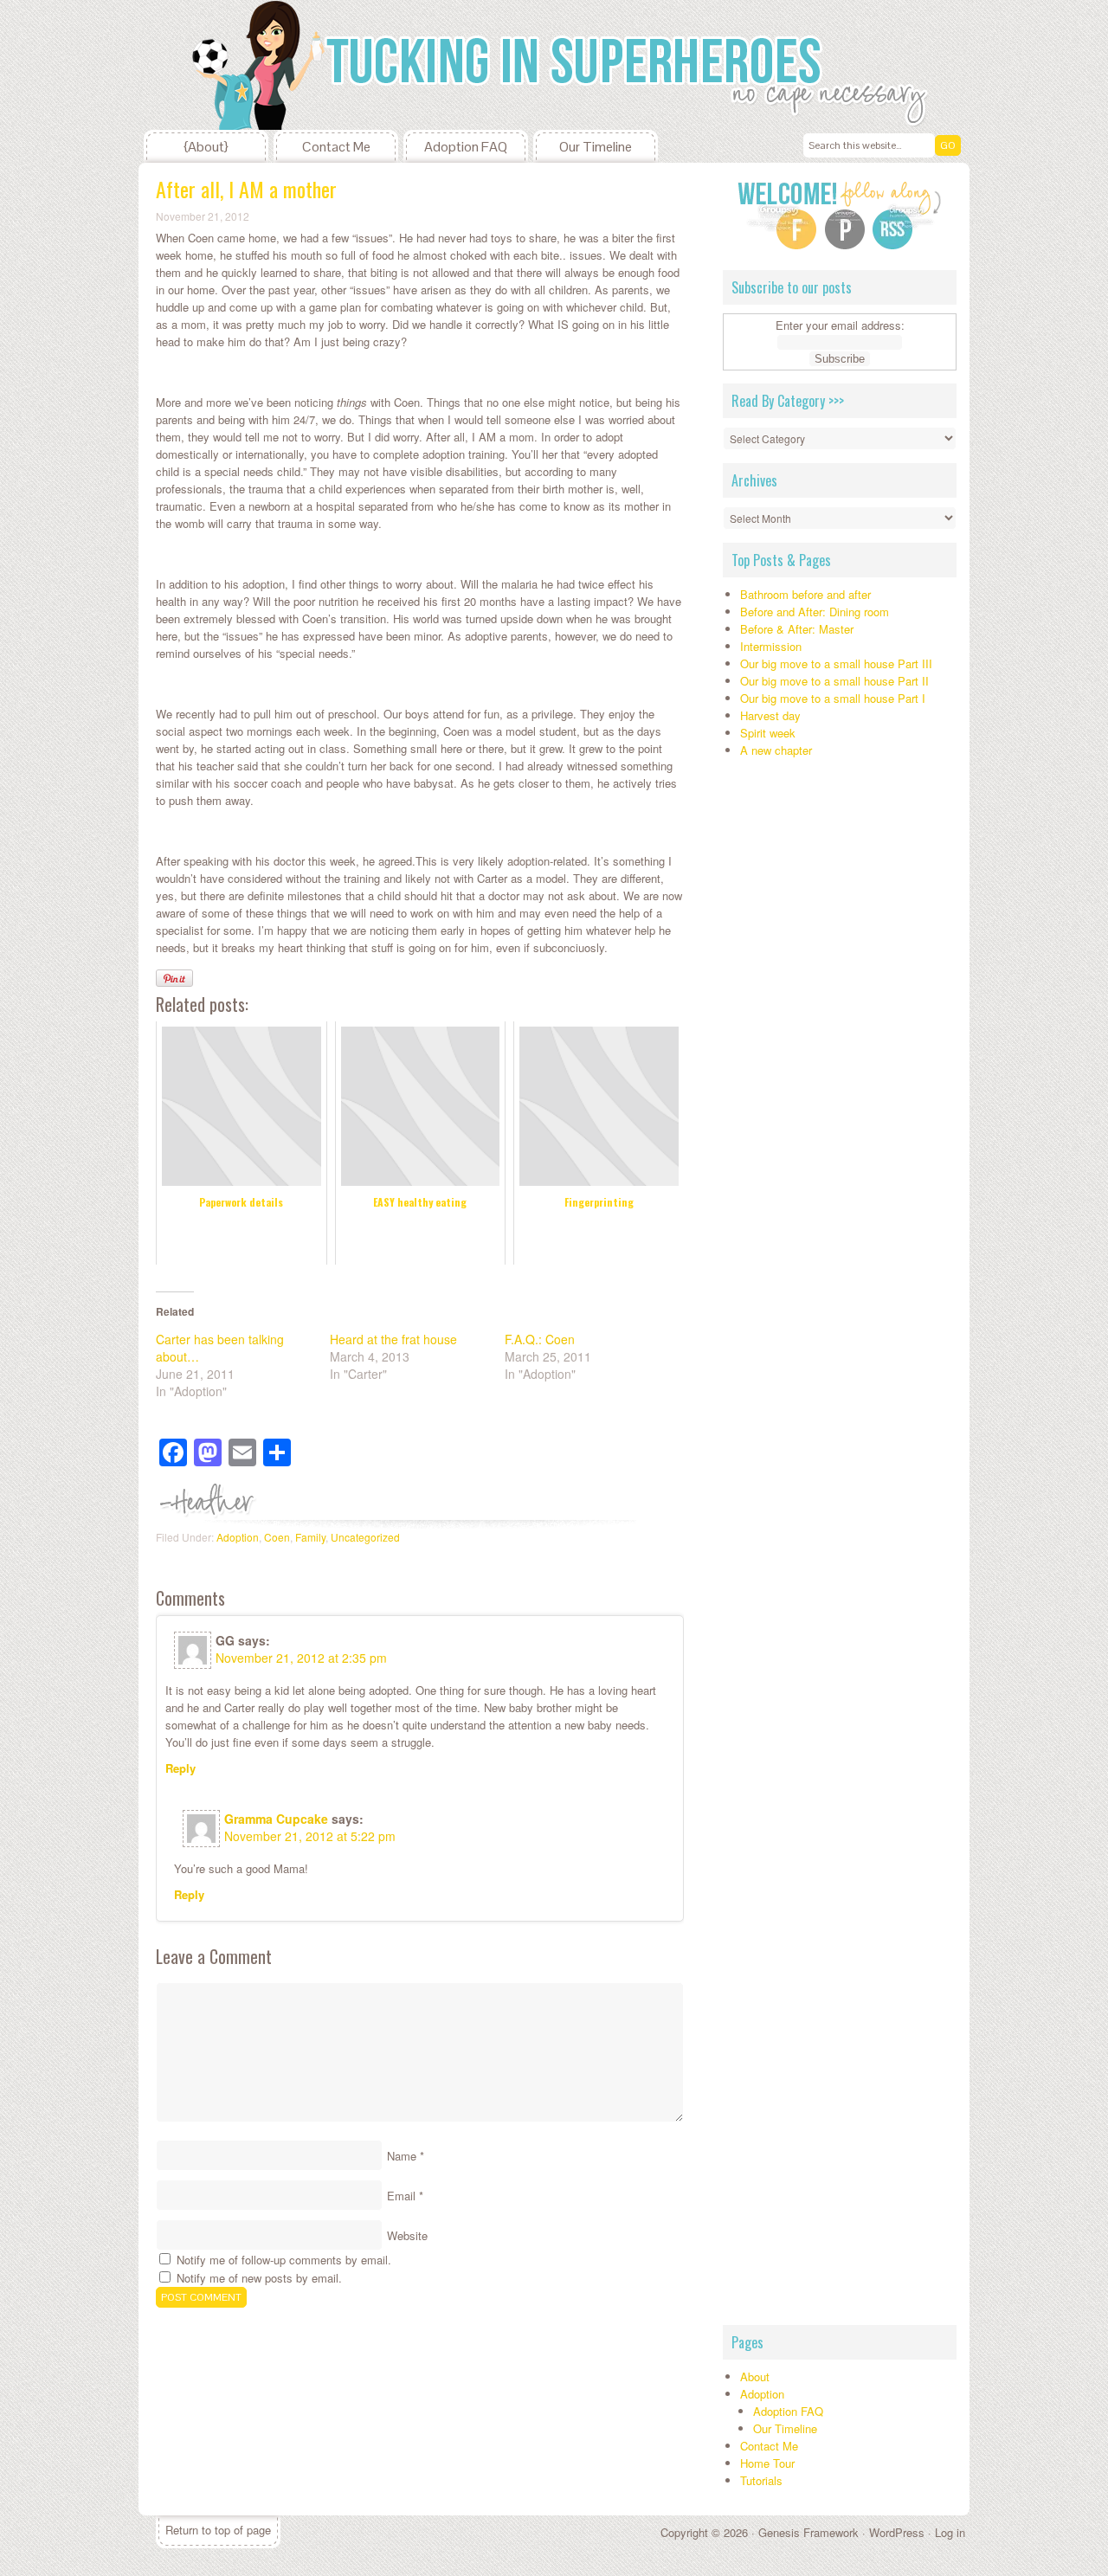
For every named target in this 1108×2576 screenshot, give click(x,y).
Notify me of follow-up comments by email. (284, 2260)
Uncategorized (365, 1537)
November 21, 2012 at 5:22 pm (310, 1836)
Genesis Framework (808, 2532)
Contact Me (336, 147)
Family (310, 1537)
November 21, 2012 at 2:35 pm (301, 1658)
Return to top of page (218, 2530)
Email (401, 2196)
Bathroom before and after (805, 594)
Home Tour (767, 2463)
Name (402, 2156)
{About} (206, 147)
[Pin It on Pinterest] (174, 978)
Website (407, 2235)
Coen (277, 1537)
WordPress (897, 2532)
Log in (950, 2532)
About (755, 2376)
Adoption (238, 1537)
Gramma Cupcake (276, 1819)
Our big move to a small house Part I (833, 698)
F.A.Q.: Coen (540, 1339)
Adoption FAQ (466, 147)
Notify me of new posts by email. (259, 2278)
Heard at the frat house (393, 1339)
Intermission (771, 646)
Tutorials (761, 2480)
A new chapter (776, 750)
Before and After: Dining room (815, 612)
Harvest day (770, 715)
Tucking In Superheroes (268, 65)
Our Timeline (596, 147)
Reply (180, 1768)
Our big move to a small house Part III (836, 663)
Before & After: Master (797, 629)
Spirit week (768, 733)
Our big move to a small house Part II (834, 681)
